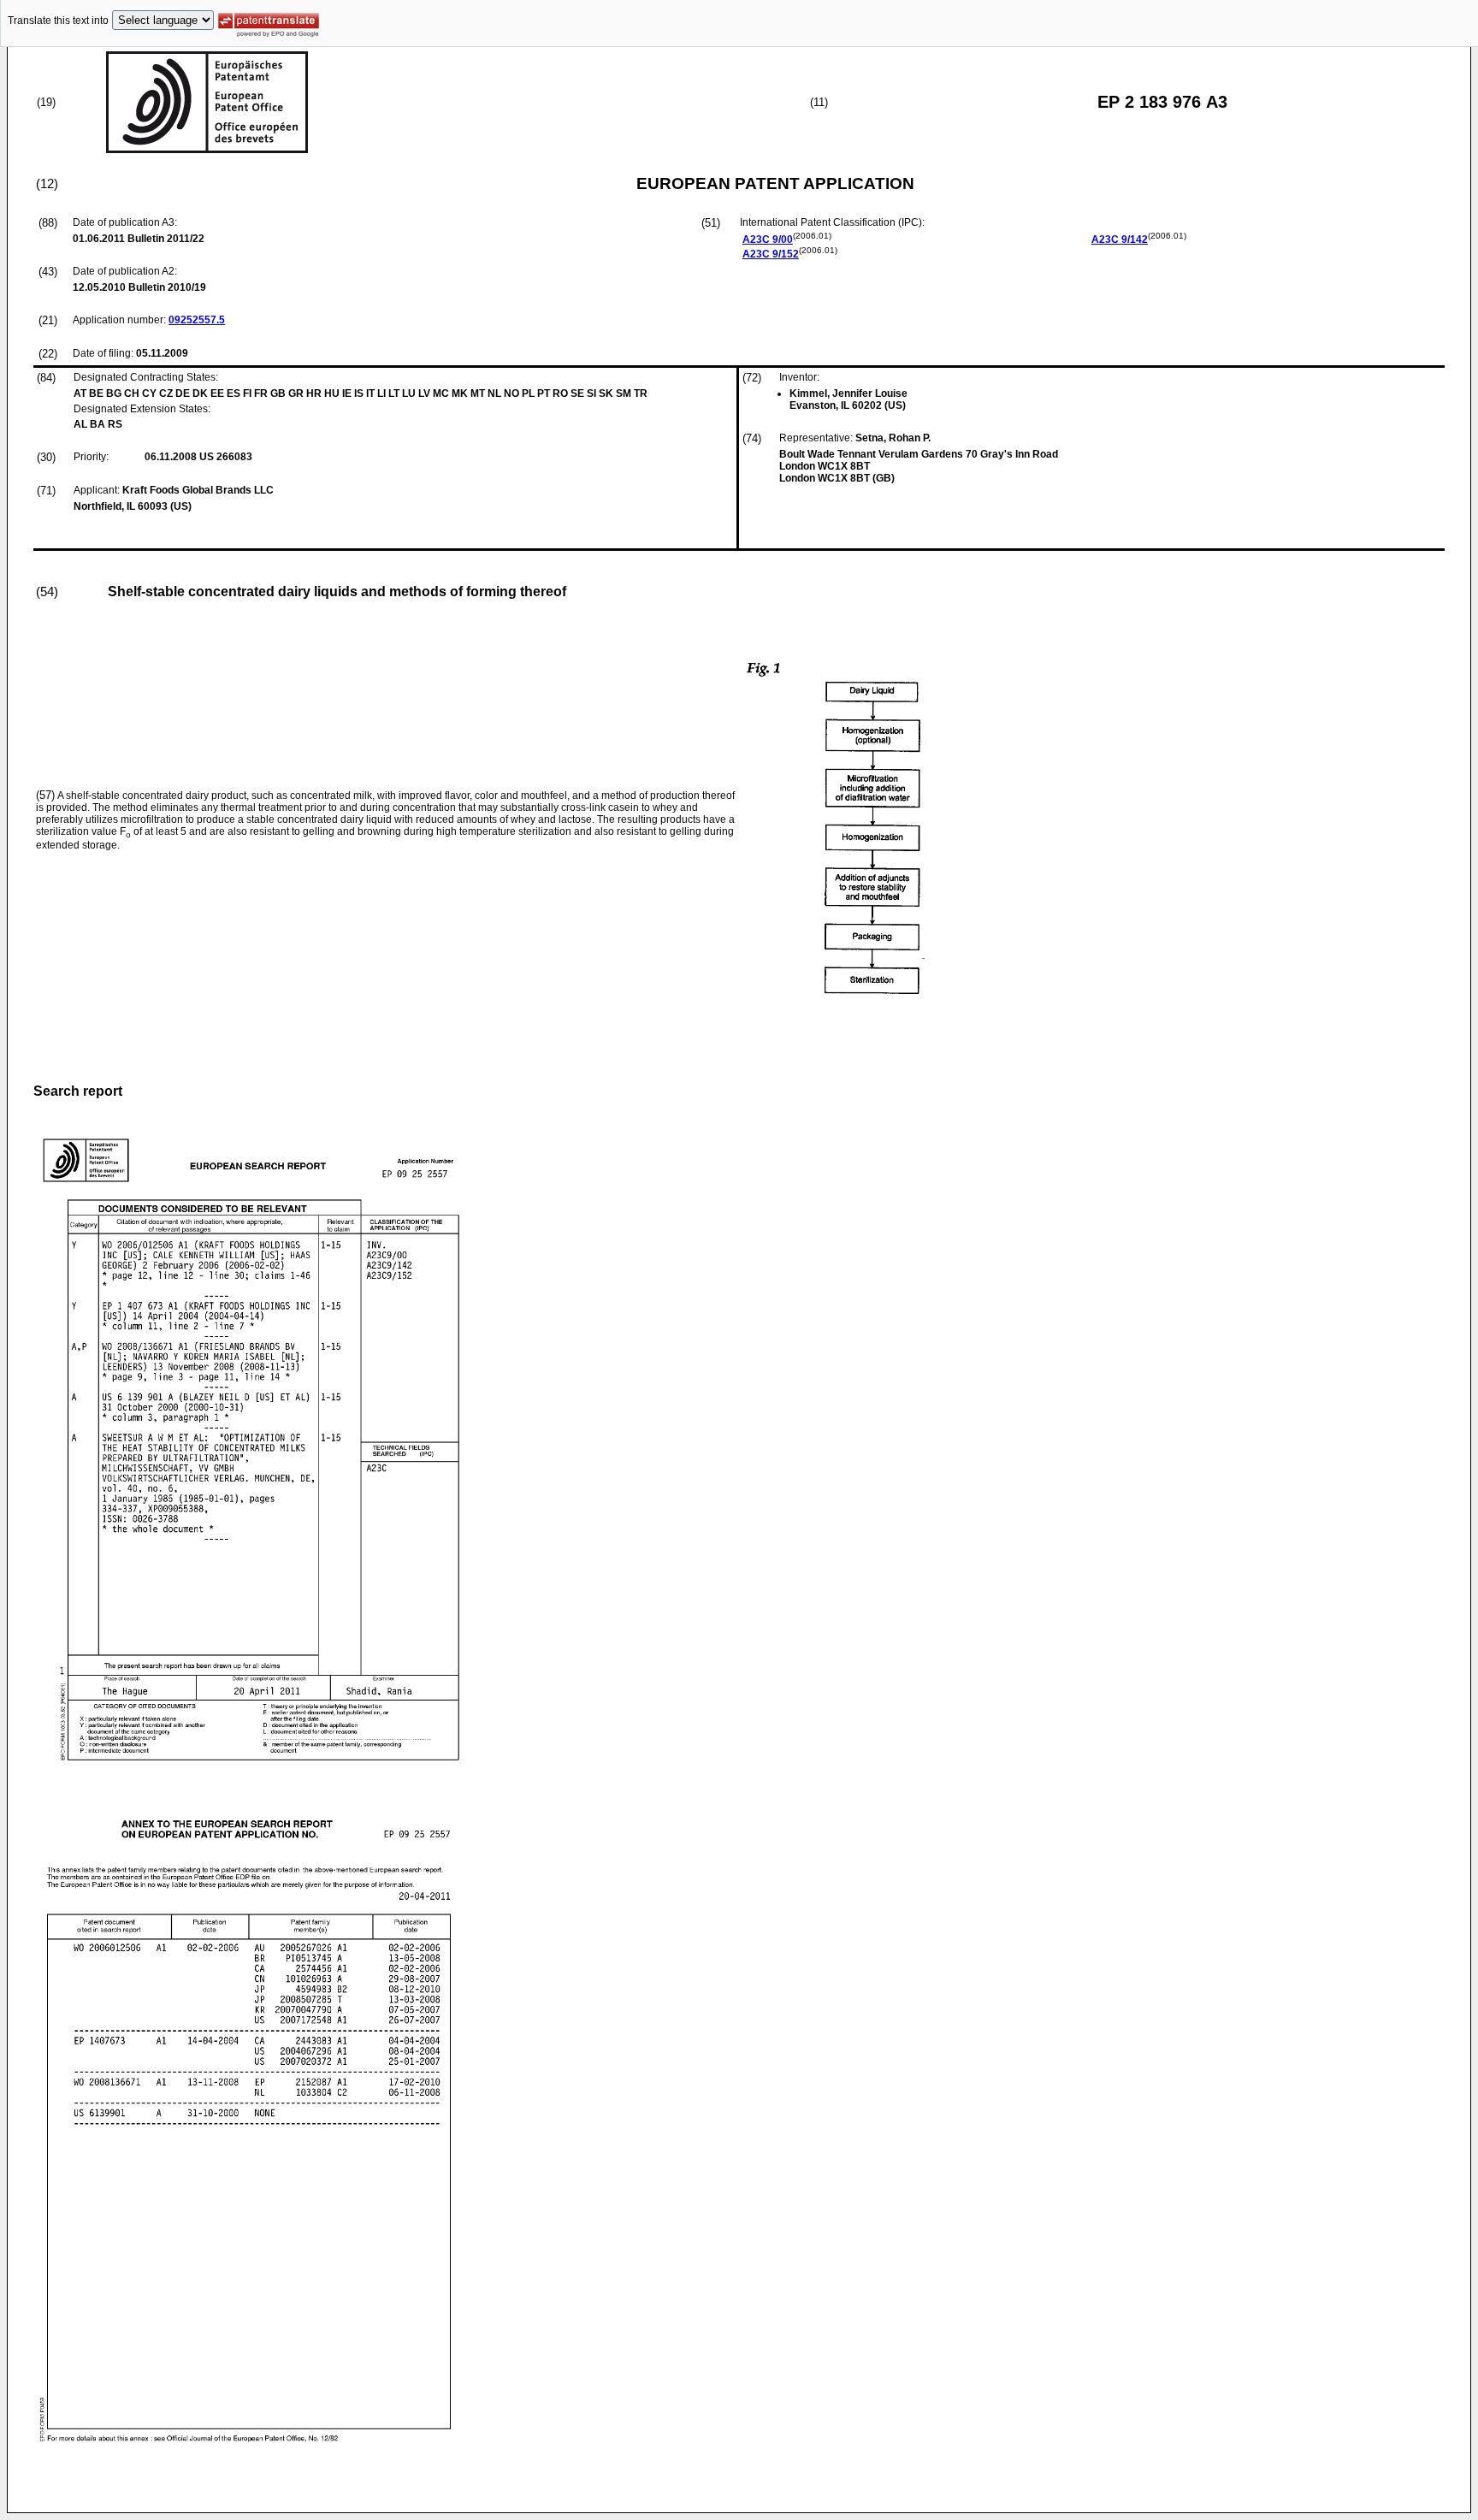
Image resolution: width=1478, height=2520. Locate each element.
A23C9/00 (768, 240)
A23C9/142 (1120, 240)
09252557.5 (197, 320)
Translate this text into (58, 21)
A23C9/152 (771, 254)
